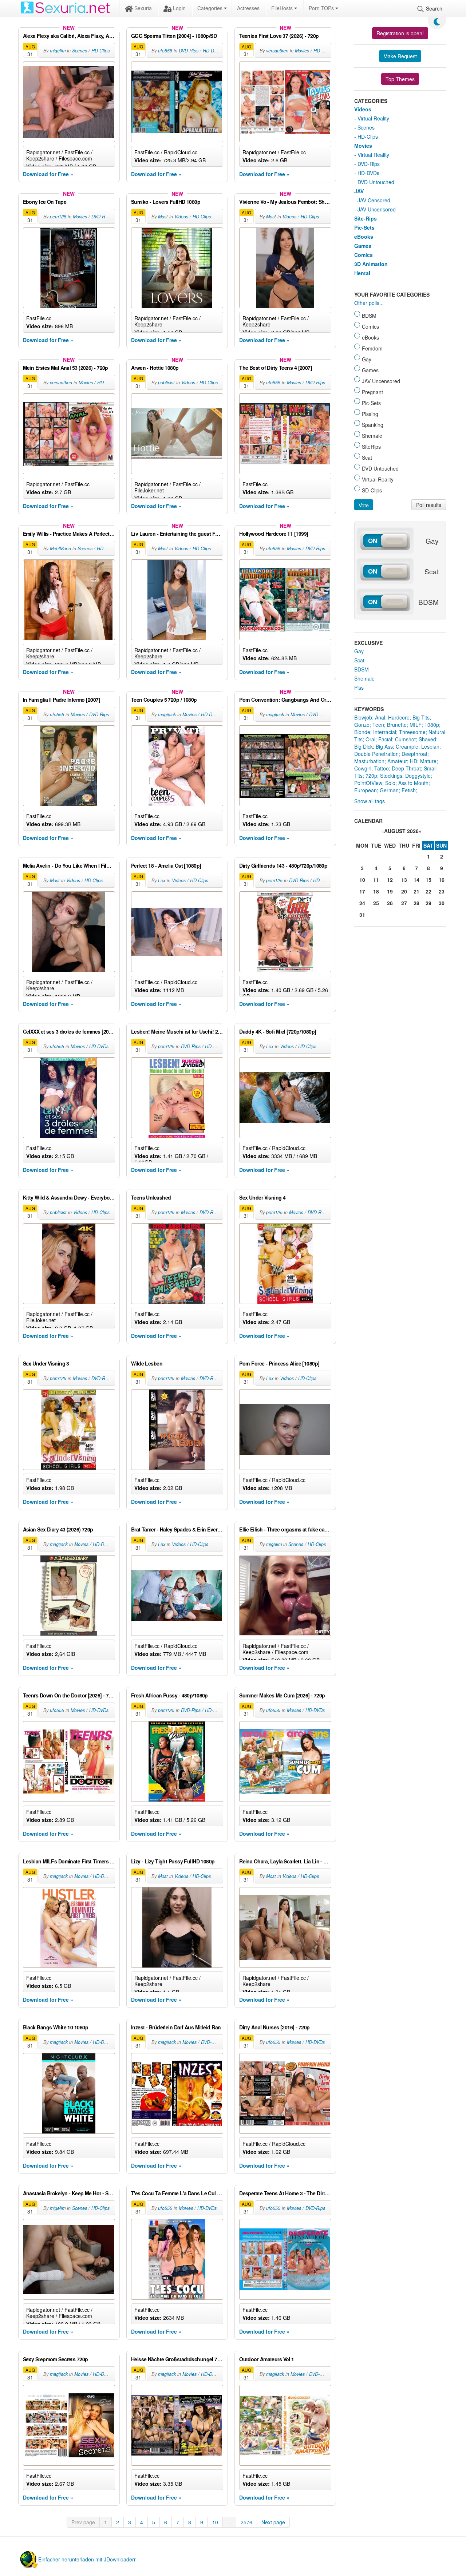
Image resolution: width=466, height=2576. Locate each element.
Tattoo (382, 768)
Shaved (427, 739)
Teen (378, 725)
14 (416, 880)
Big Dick (364, 746)
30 (442, 903)
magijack (167, 714)
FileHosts (283, 8)
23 (442, 891)
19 (390, 891)
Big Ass (384, 746)
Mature (428, 761)
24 (362, 903)
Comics (364, 255)
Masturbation (369, 761)
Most (163, 217)
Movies (302, 51)
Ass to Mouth (413, 783)
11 (376, 880)
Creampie (407, 746)
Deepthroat (414, 754)
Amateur (397, 761)
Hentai (362, 273)
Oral (370, 739)
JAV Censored (374, 200)
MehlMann (60, 548)
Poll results (429, 505)
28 (416, 903)
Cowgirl (363, 768)
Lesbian (430, 746)
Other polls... (369, 303)
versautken (277, 51)
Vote (364, 505)
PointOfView (368, 783)
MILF (416, 725)
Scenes (80, 51)
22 (429, 891)
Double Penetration (376, 754)
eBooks (364, 237)
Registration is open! (400, 33)
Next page (273, 2522)
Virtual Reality (373, 118)
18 (376, 891)
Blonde (362, 732)
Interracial (385, 732)
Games (363, 246)
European (366, 790)
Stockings (391, 776)
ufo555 (165, 51)
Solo (390, 783)
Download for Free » (48, 174)
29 (429, 903)
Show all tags (370, 801)
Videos (181, 217)
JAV (359, 191)
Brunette (397, 725)
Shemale (364, 678)
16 (442, 880)
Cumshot (405, 739)
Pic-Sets (364, 227)
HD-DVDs (212, 51)
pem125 (58, 217)
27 (404, 903)
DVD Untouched (376, 182)
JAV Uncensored (377, 209)
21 (416, 891)
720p (371, 776)
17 (362, 891)
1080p (432, 725)
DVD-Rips (189, 51)
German (389, 790)
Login (179, 8)
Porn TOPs (322, 8)
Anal (380, 717)
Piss (359, 687)
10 (215, 2522)
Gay (359, 651)
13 (404, 880)
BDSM (362, 669)
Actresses (248, 8)
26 (390, 903)
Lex (162, 880)
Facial (385, 739)
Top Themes (400, 79)
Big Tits (421, 717)
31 (362, 915)
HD (414, 761)
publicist (166, 383)
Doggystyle (418, 776)
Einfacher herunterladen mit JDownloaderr (87, 2559)
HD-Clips (100, 51)
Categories (211, 8)
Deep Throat (406, 768)
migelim (58, 51)
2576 (246, 2522)
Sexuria (142, 8)
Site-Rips (366, 218)
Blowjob (363, 717)
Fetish (409, 790)
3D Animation (371, 264)
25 (376, 903)
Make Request (400, 56)
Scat (359, 660)
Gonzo (362, 725)
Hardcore (399, 717)
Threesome (412, 732)
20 (404, 891)
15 (429, 880)
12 (390, 880)
